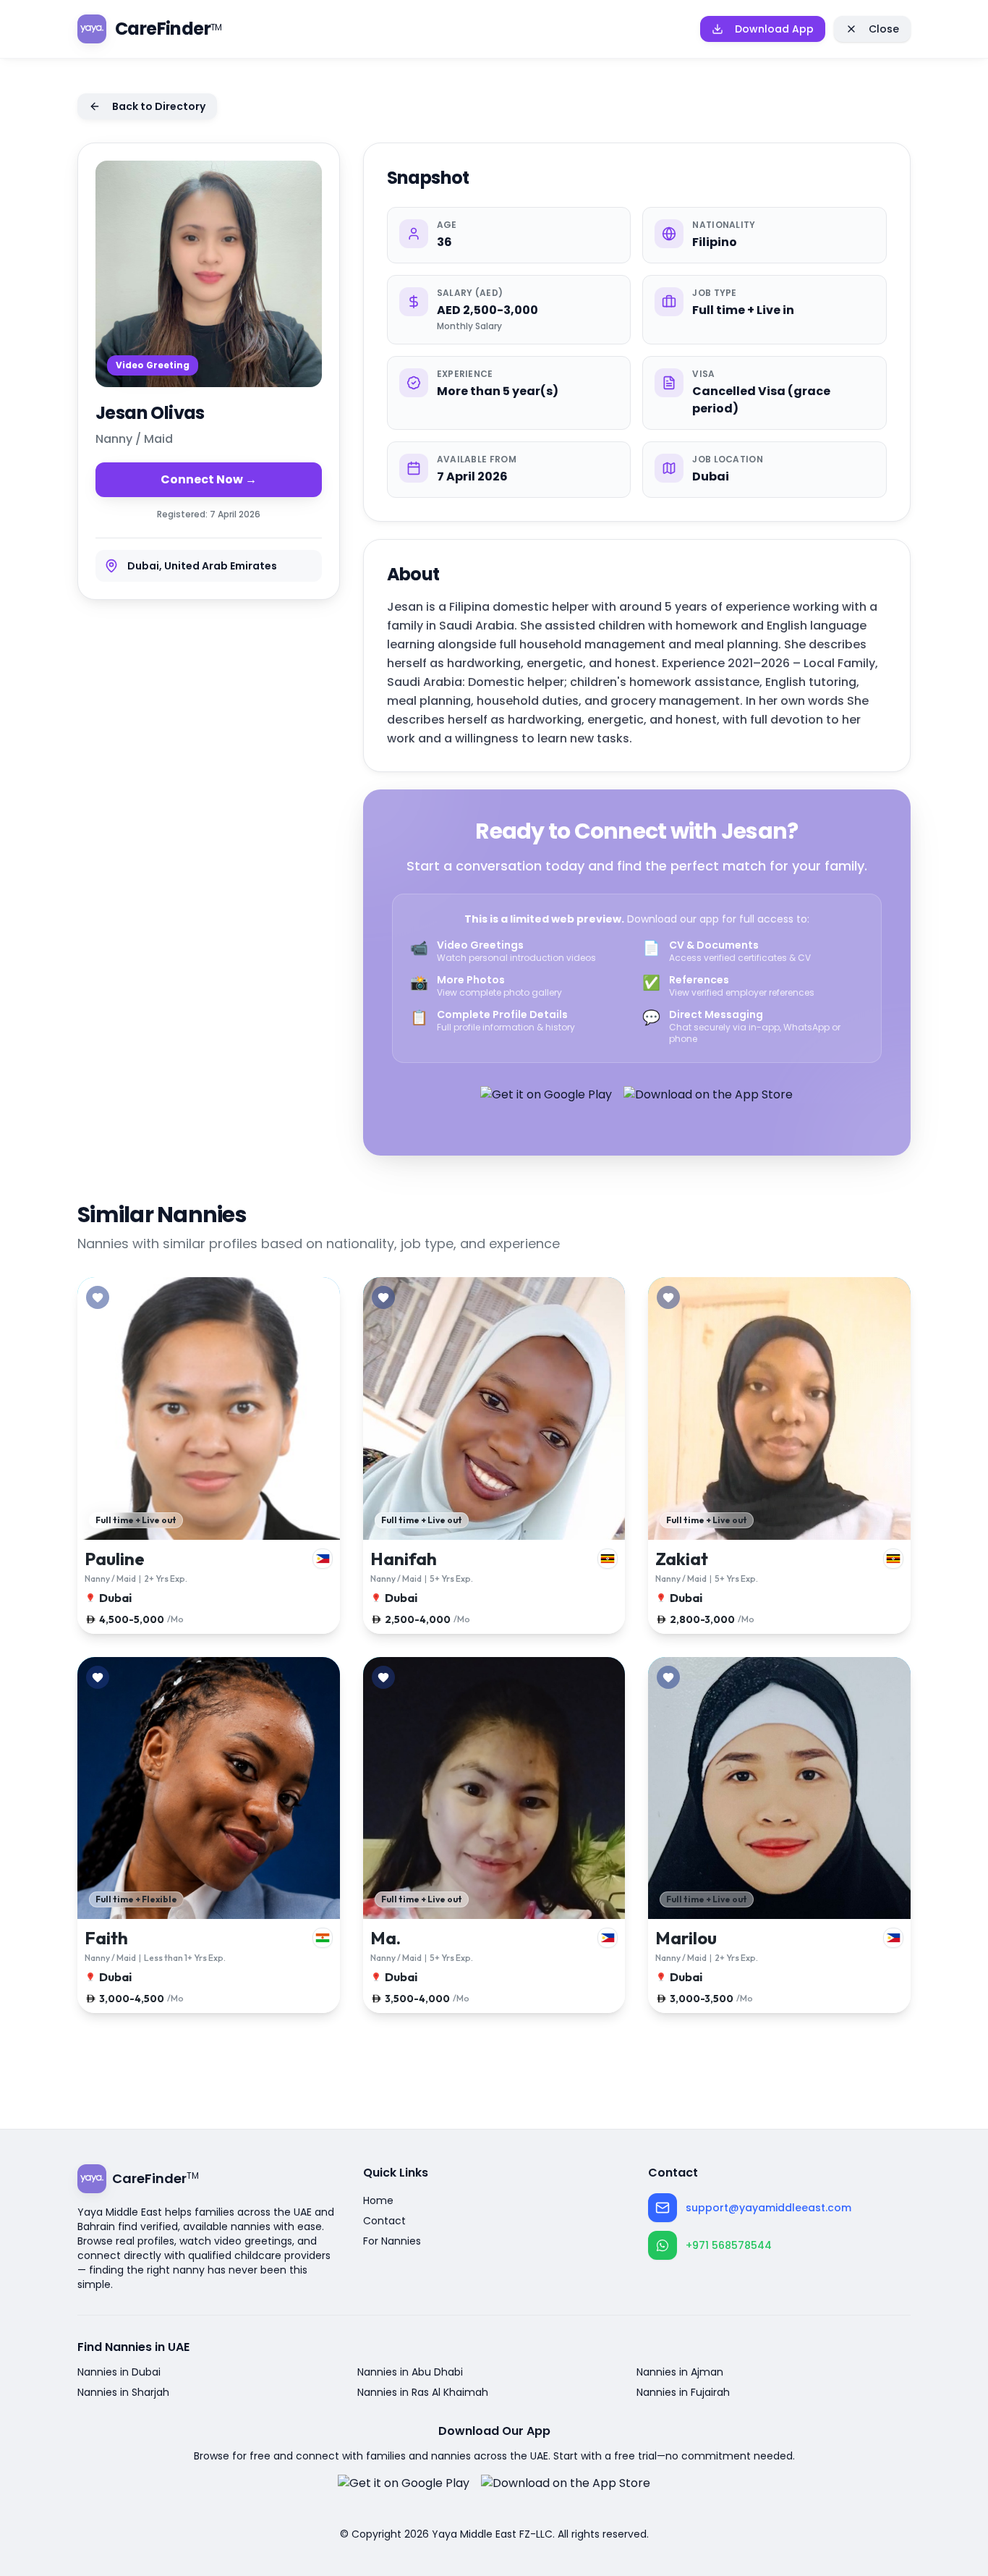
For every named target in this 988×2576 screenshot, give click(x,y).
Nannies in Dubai (119, 2372)
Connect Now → (209, 479)
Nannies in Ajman (680, 2372)
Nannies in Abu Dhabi (410, 2372)
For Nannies (392, 2241)
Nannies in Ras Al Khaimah (423, 2392)
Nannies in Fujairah (683, 2392)
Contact (384, 2221)
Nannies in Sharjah (123, 2392)
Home (378, 2200)
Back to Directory (159, 106)
